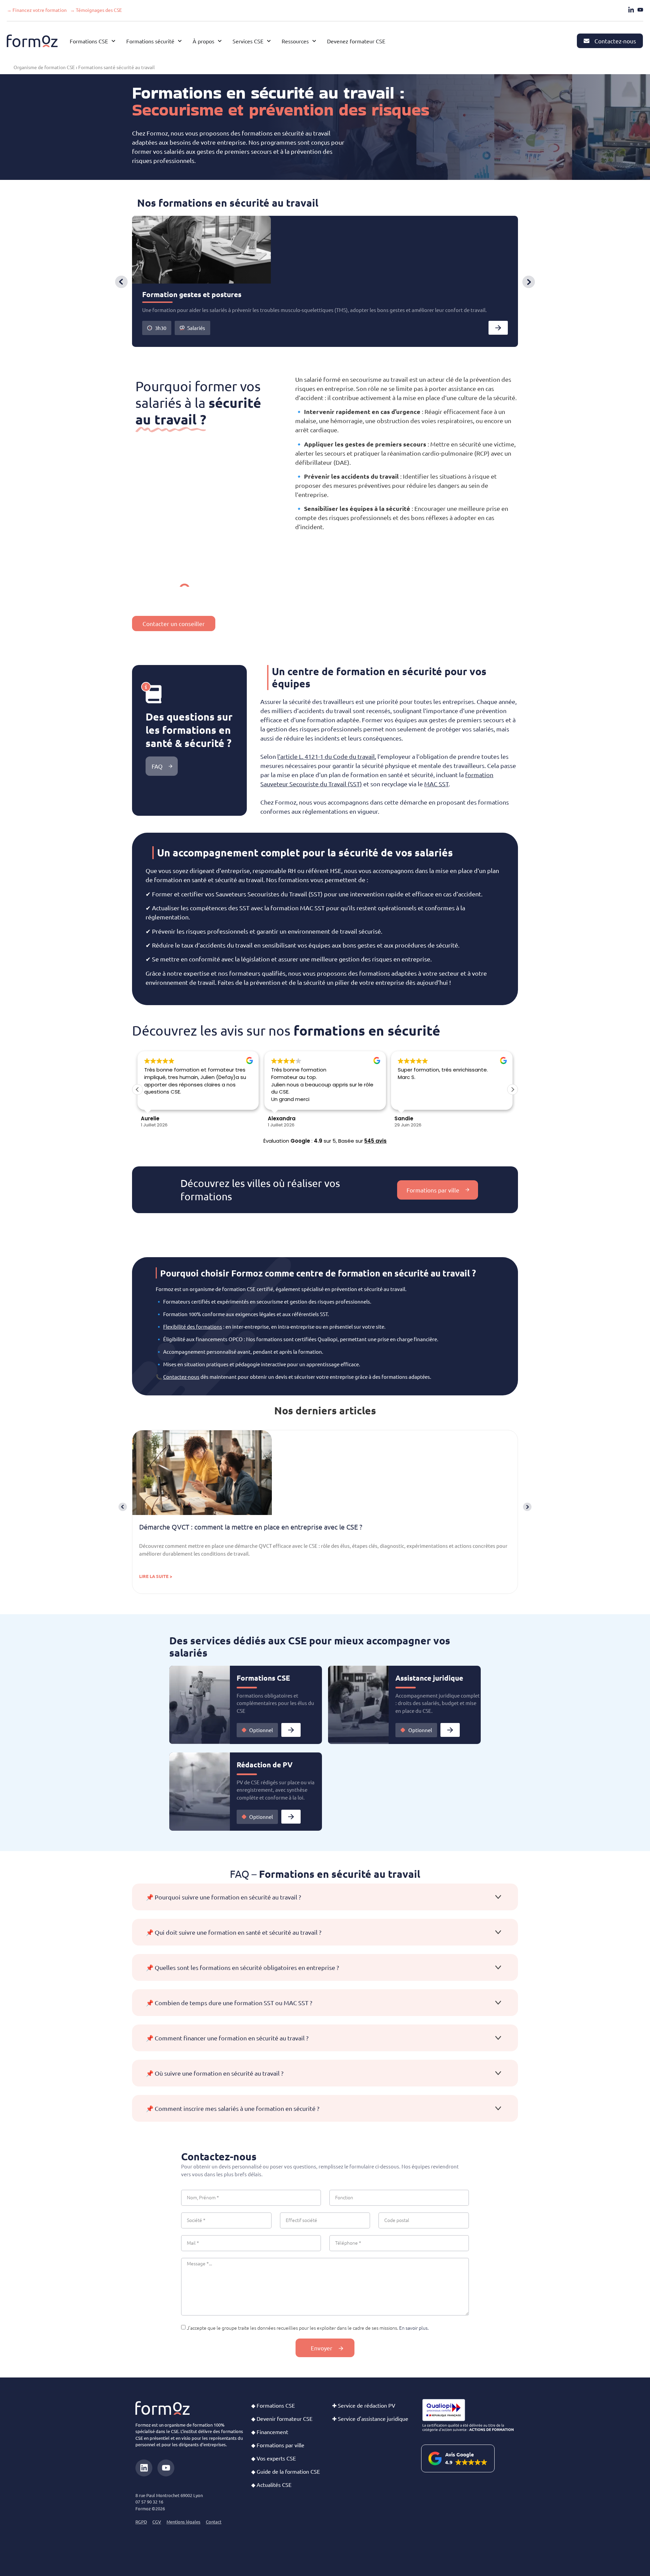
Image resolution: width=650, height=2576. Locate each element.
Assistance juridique (429, 1678)
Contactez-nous (181, 1377)
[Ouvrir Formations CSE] (113, 41)
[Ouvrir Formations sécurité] (180, 41)
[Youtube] (166, 2468)
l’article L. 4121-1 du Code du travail (326, 756)
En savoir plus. (414, 2328)
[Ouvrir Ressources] (314, 41)
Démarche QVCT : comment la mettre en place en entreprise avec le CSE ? (251, 1527)
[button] (121, 282)
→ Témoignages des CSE (96, 10)
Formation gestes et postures (192, 294)
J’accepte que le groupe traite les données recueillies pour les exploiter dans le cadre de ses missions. (308, 2328)
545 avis (375, 1141)
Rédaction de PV (265, 1764)
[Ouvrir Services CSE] (269, 41)
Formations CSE (263, 1678)
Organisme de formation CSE (44, 67)
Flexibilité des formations (193, 1326)
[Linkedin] (144, 2468)
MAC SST (436, 784)
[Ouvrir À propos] (220, 41)
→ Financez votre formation (37, 10)
